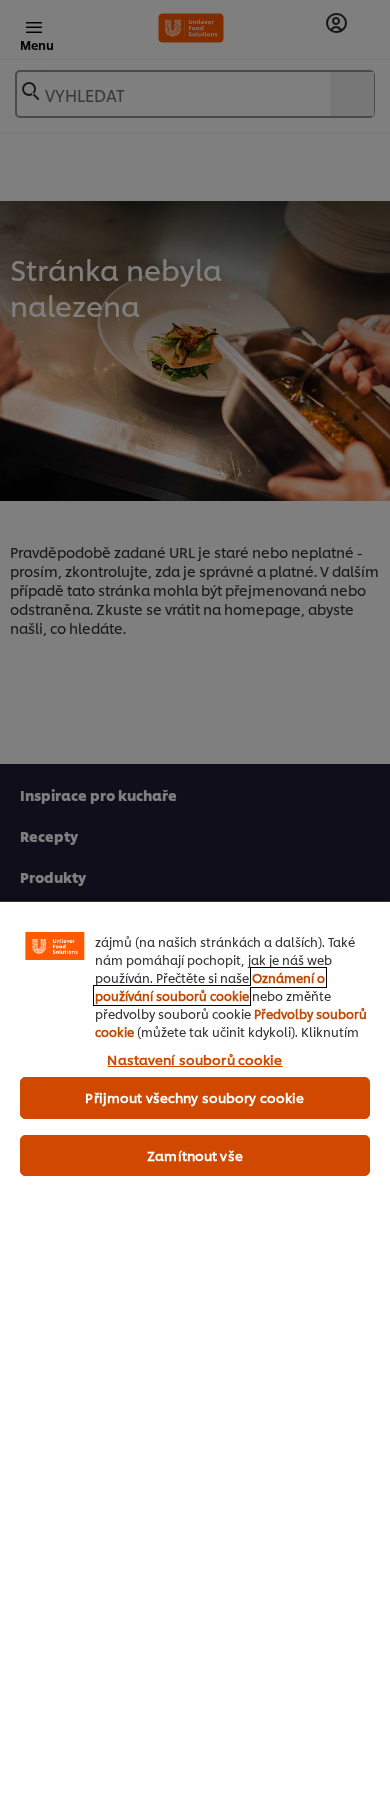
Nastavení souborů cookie (194, 1059)
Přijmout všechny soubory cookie (194, 1097)
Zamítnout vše (195, 1155)
